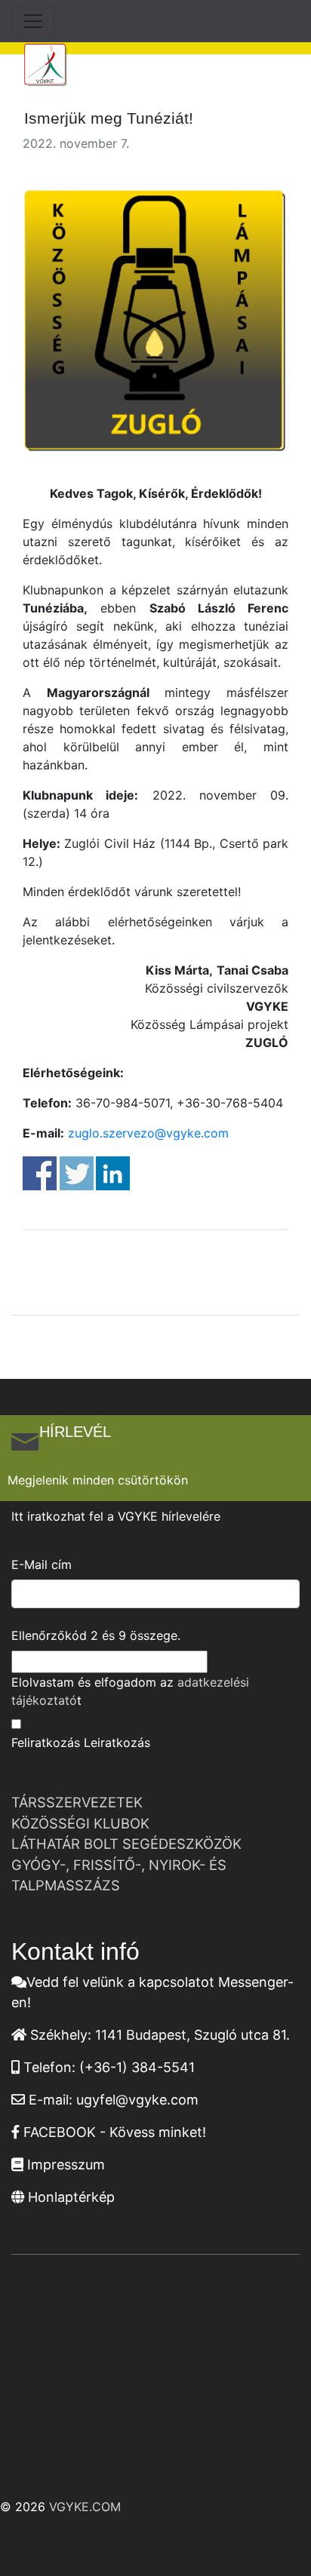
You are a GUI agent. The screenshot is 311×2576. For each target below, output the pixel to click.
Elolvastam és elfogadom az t (130, 1691)
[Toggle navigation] (33, 21)
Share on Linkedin (113, 1173)
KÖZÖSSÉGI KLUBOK (80, 1823)
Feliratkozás (46, 1742)
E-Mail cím (42, 1564)
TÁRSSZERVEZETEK (77, 1802)
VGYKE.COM (85, 2507)
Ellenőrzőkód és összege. (96, 1635)
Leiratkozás (117, 1742)
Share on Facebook (40, 1173)
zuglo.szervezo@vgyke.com (148, 1133)
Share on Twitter (77, 1173)
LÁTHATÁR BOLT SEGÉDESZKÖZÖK (126, 1844)
